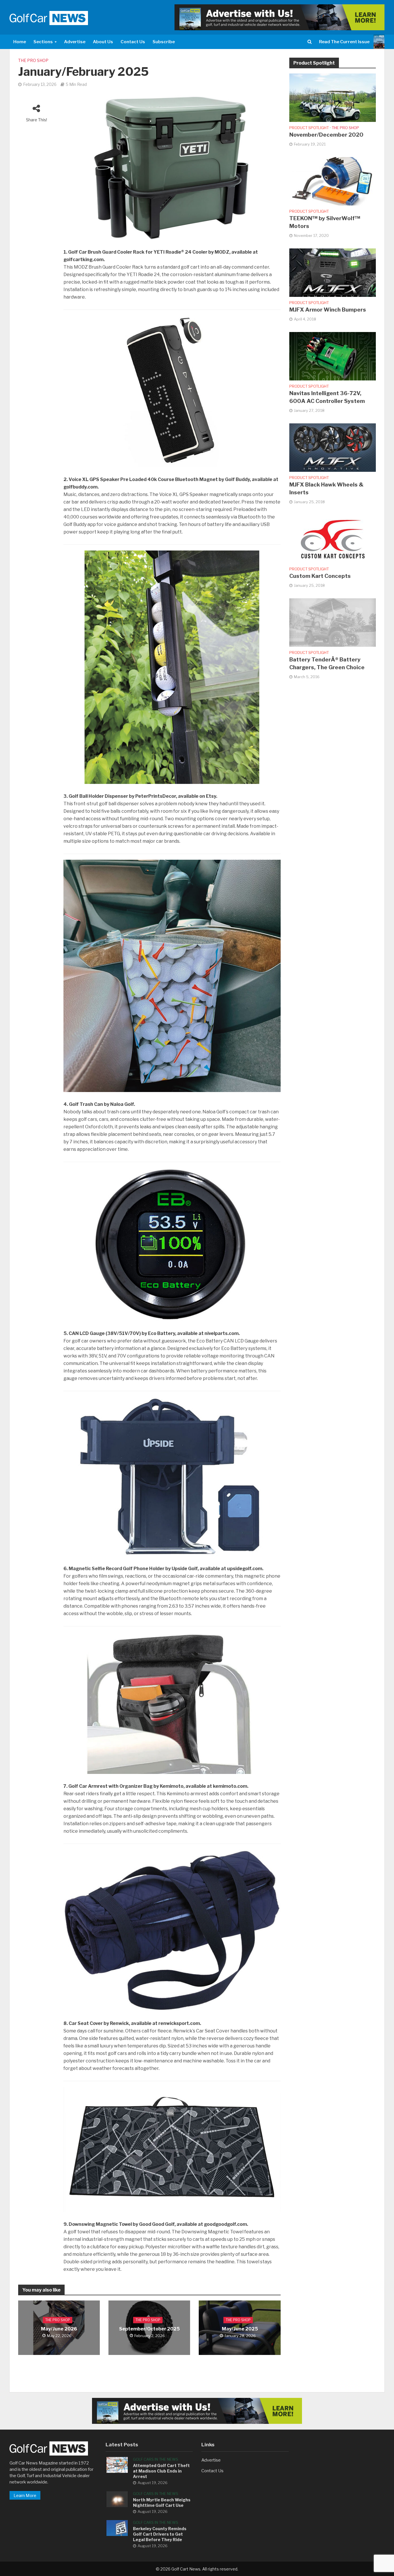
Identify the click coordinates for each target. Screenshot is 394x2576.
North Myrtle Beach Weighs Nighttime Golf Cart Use (162, 2503)
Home (20, 42)
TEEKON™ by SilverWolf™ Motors (325, 222)
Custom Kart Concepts (320, 576)
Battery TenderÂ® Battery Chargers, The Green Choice (327, 663)
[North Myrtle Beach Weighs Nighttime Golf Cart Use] (117, 2499)
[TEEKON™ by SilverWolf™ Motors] (333, 181)
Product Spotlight (309, 128)
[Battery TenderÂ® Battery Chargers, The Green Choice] (333, 622)
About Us (103, 42)
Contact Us (133, 42)
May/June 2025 (240, 2329)
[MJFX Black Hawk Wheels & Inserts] (333, 447)
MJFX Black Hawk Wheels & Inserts (326, 489)
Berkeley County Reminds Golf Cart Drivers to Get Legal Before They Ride (160, 2534)
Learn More (25, 2496)
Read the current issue (344, 42)
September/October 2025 (149, 2329)
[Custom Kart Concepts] (333, 539)
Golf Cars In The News (156, 2459)
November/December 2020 (326, 135)
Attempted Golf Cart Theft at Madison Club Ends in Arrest (161, 2471)
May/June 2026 (59, 2329)
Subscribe (164, 42)
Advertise (75, 42)
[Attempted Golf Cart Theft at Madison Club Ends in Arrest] (117, 2464)
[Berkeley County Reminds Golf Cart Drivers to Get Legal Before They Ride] (117, 2528)
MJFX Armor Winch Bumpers (328, 310)
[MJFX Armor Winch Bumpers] (333, 272)
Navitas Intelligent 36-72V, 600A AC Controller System (327, 397)
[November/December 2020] (333, 97)
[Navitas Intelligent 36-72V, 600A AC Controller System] (333, 356)
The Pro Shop (33, 60)
